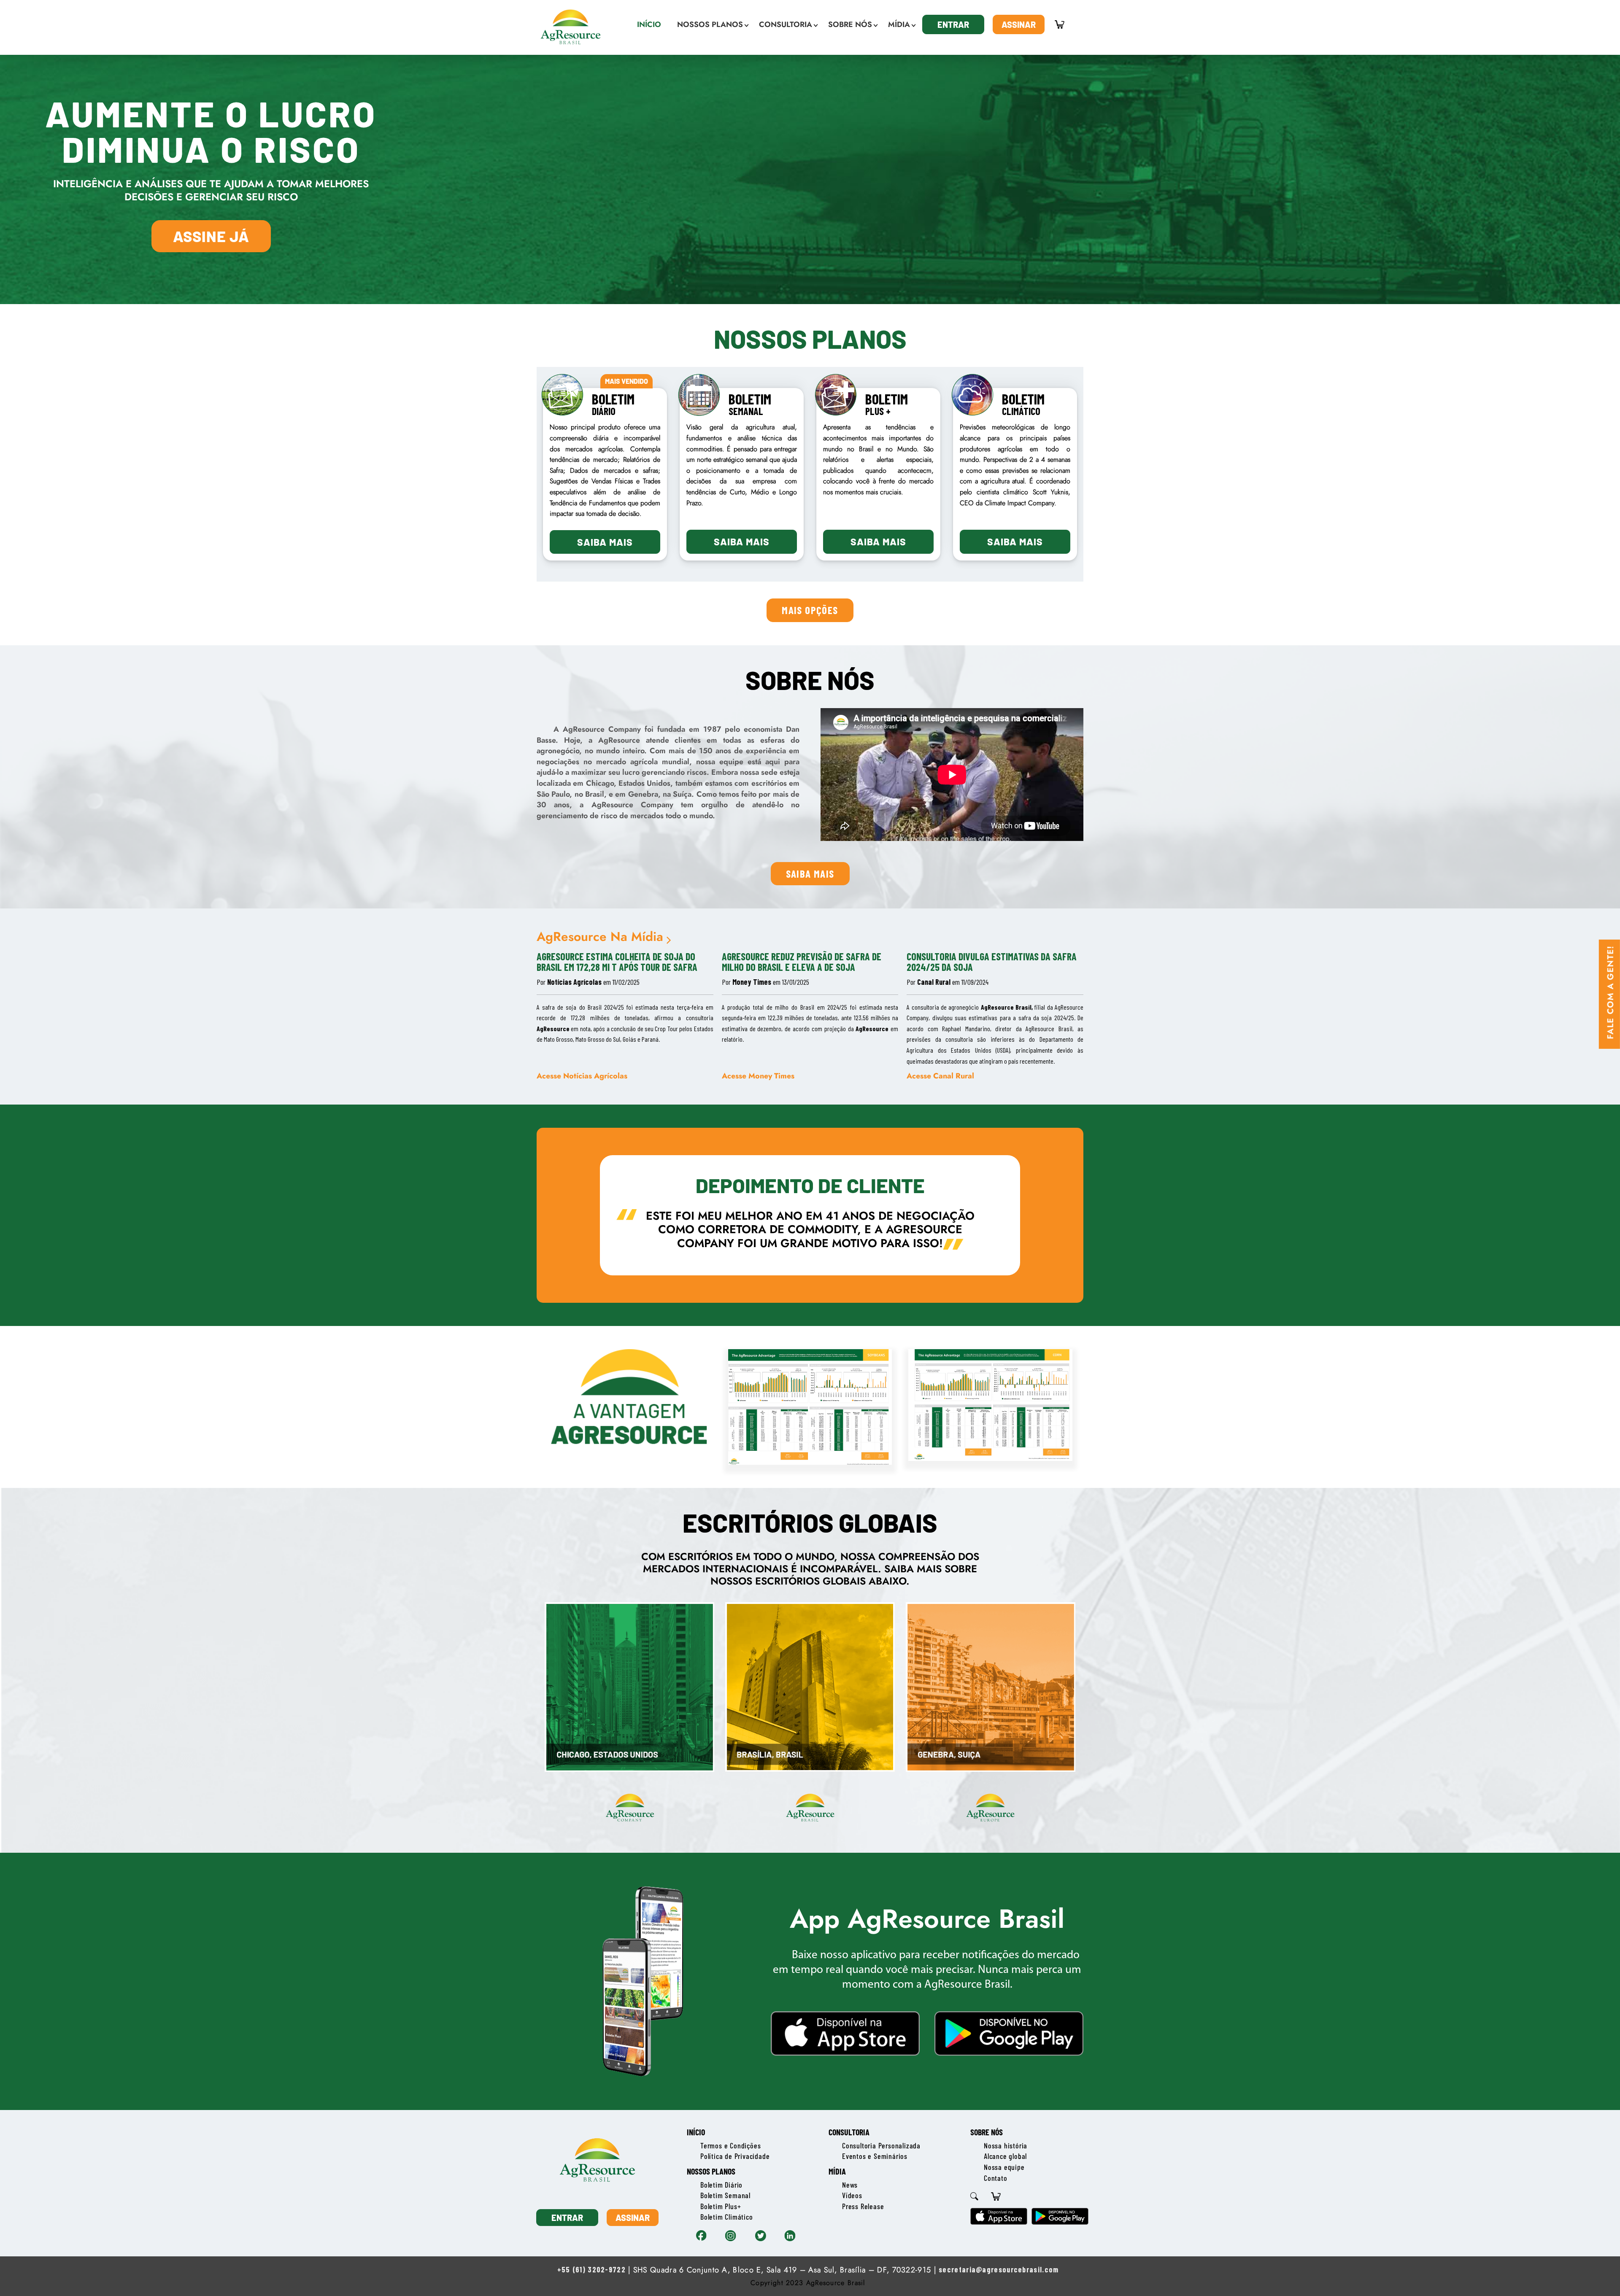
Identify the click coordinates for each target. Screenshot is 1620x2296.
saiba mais (810, 873)
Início (696, 2132)
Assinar (1019, 24)
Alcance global (1005, 2156)
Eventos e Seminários (875, 2156)
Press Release (863, 2206)
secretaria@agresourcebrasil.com (999, 2269)
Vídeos (852, 2195)
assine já (211, 236)
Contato (996, 2178)
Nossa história (1006, 2145)
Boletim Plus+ (721, 2206)
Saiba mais (605, 542)
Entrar (953, 24)
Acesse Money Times (758, 1076)
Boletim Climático (727, 2217)
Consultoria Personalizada (881, 2145)
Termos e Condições (730, 2145)
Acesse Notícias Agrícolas (582, 1076)
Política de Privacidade (735, 2156)
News (850, 2185)
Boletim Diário (721, 2185)
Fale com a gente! (1610, 992)
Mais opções (810, 610)
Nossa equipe (1004, 2167)
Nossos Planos (711, 2171)
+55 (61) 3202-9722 (591, 2269)
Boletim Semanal (725, 2195)
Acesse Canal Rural (940, 1076)
